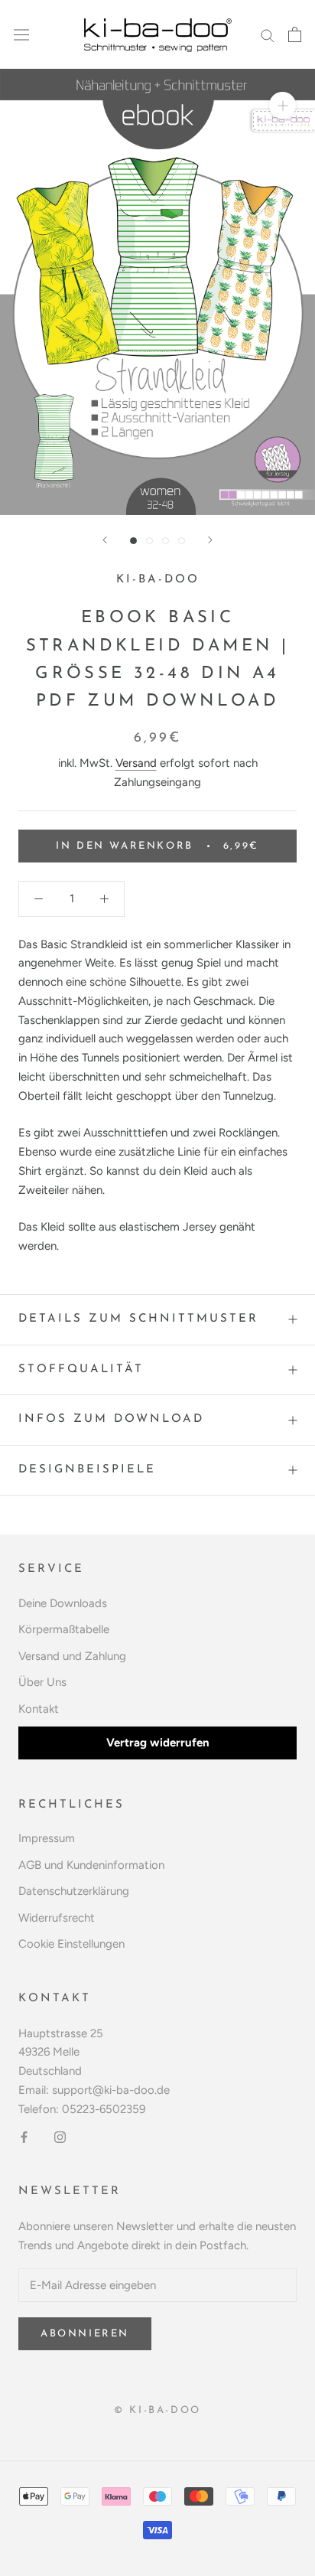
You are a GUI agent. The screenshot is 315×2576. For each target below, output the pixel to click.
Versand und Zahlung (72, 1656)
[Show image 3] (166, 541)
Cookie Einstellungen (71, 1944)
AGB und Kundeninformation (91, 1865)
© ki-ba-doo (157, 2410)
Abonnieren (85, 2334)
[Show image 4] (182, 541)
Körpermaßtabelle (64, 1629)
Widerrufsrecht (57, 1918)
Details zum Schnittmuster (138, 1319)
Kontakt (39, 1709)
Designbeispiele (87, 1470)
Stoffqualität (81, 1370)
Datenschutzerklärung (74, 1891)
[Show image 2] (149, 541)
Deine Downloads (63, 1603)
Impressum (47, 1838)
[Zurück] (105, 540)
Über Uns (42, 1682)
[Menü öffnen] (21, 34)
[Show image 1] (133, 541)
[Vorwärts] (210, 540)
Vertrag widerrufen (158, 1743)
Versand (136, 763)
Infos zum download (111, 1419)
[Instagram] (60, 2136)
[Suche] (268, 35)
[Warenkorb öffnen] (295, 34)
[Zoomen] (283, 105)
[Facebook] (24, 2136)
